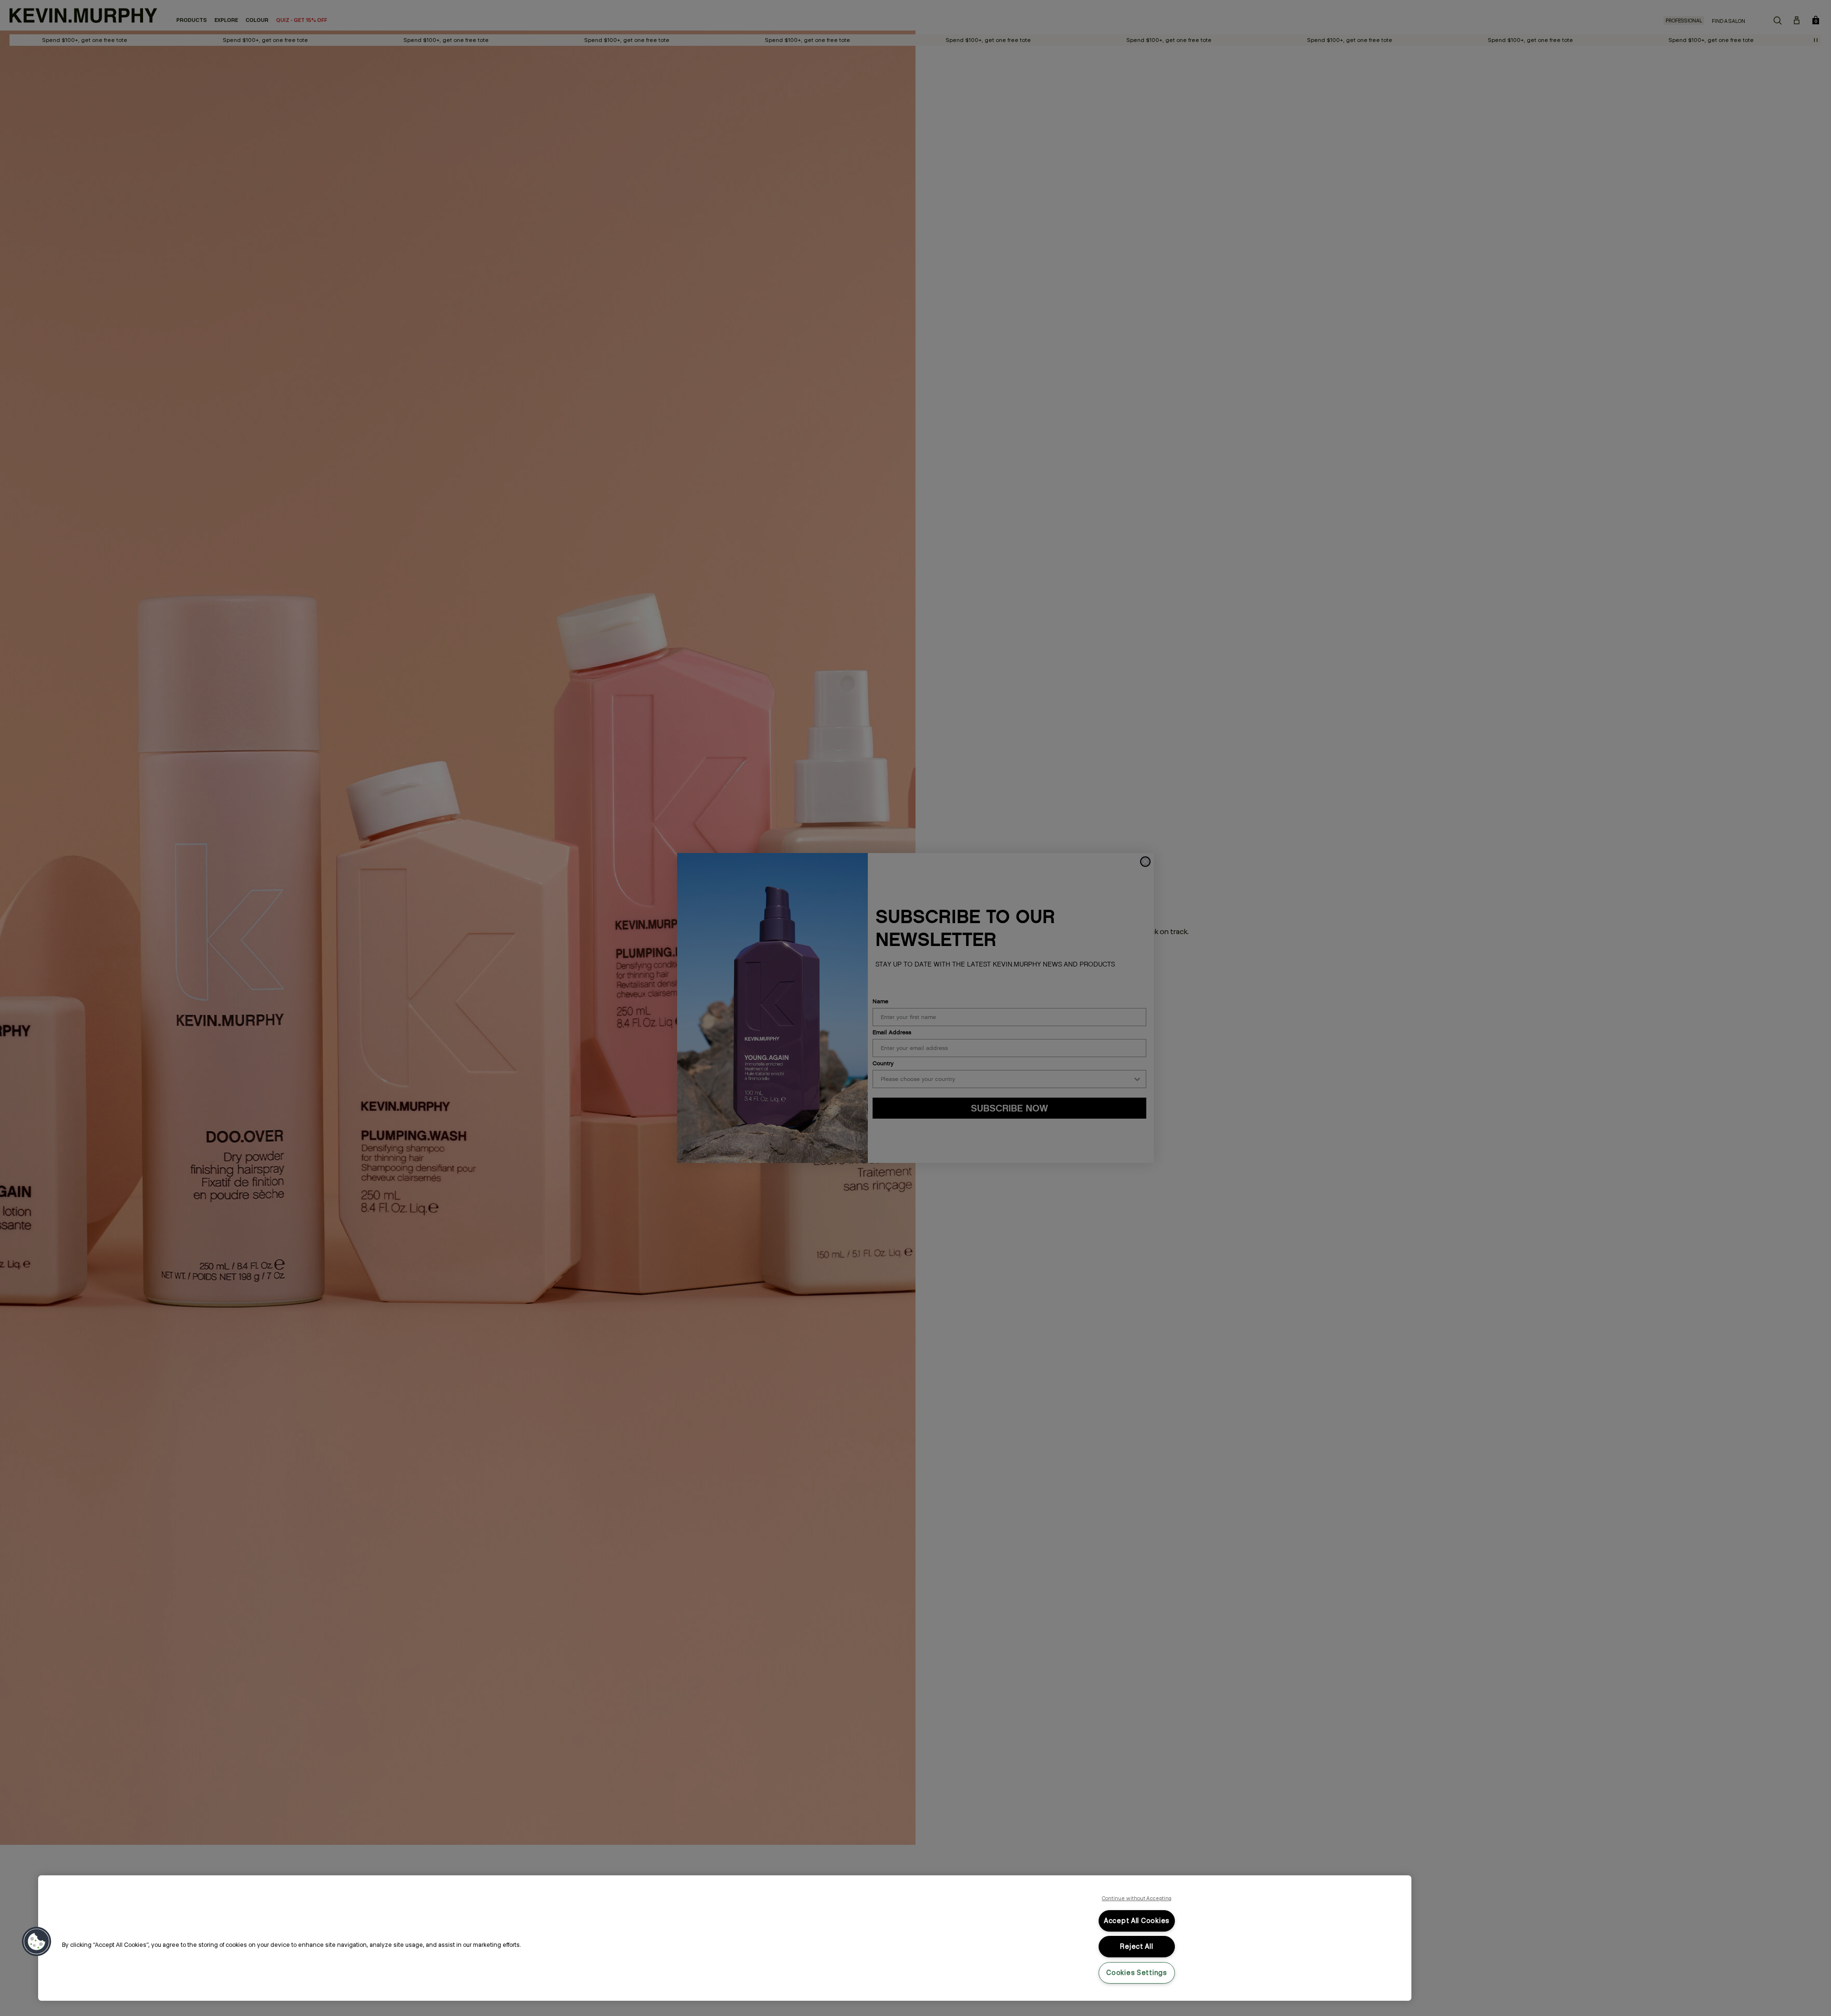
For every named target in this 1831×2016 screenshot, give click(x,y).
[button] (37, 1942)
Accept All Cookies (1137, 1921)
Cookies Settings (1137, 1973)
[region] (725, 1938)
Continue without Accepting (1137, 1898)
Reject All (1137, 1946)
